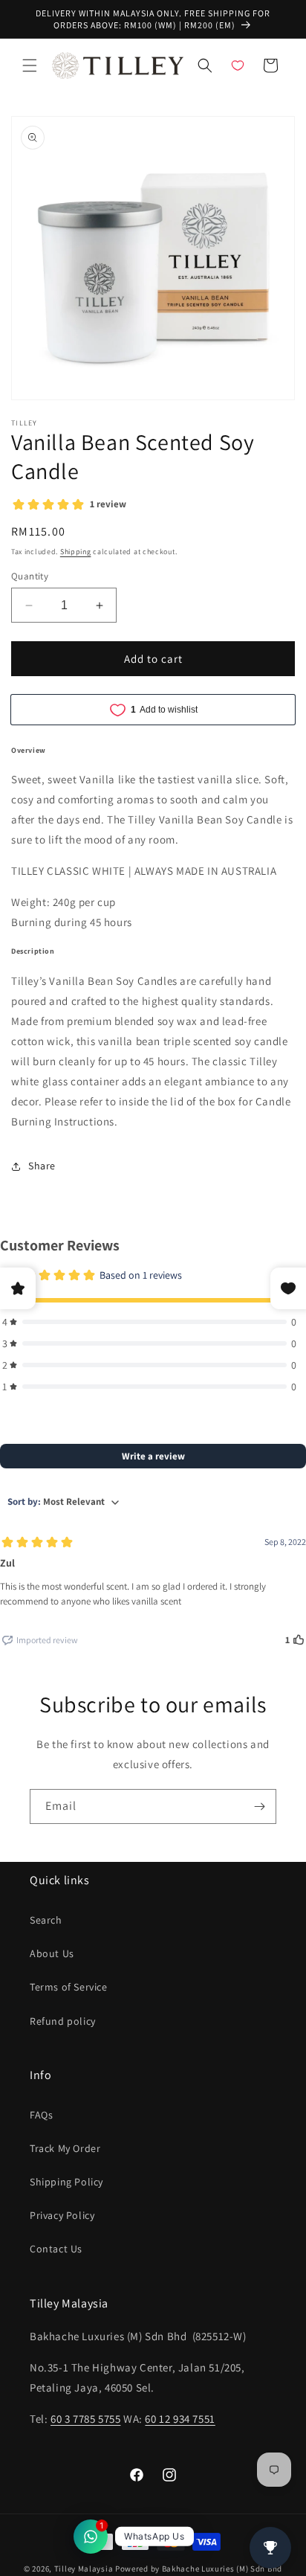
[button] (30, 65)
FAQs (41, 2115)
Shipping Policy (66, 2182)
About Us (52, 1953)
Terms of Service (69, 1987)
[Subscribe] (259, 1806)
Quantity (30, 576)
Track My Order (65, 2148)
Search (46, 1920)
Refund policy (63, 2021)
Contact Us (56, 2249)
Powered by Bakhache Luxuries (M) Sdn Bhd (199, 2569)
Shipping (76, 552)
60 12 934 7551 (180, 2419)
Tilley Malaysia (84, 2569)
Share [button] (42, 1166)
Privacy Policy (62, 2215)
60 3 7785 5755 (85, 2419)
